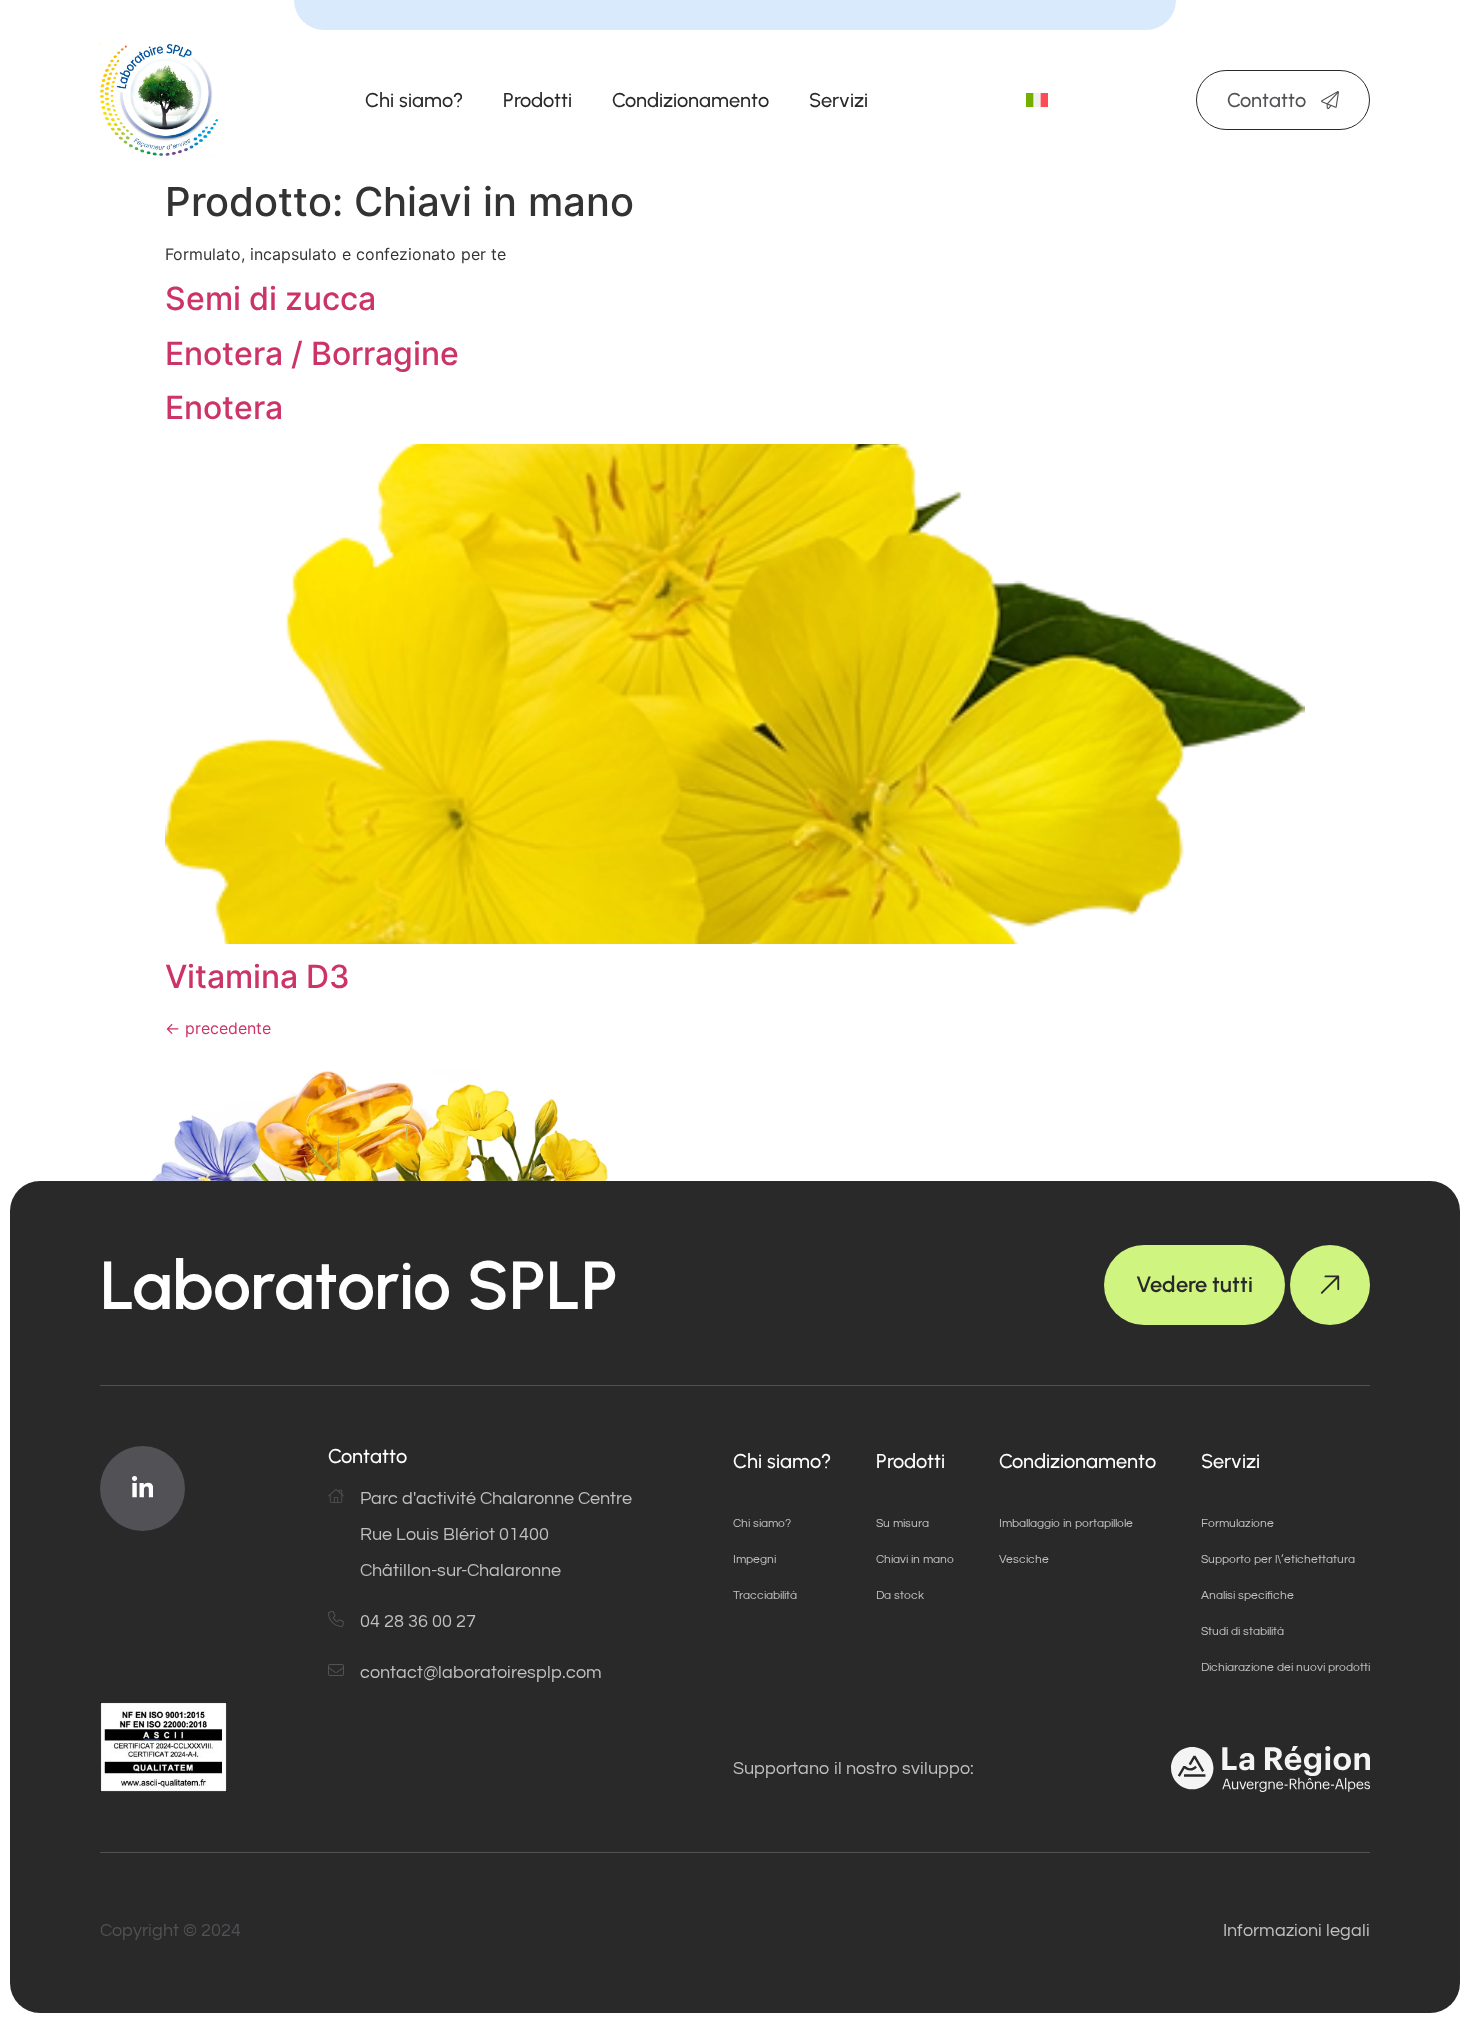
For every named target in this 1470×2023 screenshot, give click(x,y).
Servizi (838, 100)
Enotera (224, 407)
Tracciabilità (765, 1595)
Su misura (902, 1523)
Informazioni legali (1296, 1930)
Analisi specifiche (1247, 1595)
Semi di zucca (270, 298)
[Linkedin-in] (142, 1488)
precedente (218, 1028)
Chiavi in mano (915, 1559)
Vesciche (1024, 1559)
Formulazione (1237, 1523)
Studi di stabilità (1242, 1631)
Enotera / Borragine (312, 353)
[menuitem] (1037, 100)
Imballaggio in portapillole (1066, 1523)
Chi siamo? (414, 100)
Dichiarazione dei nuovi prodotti (1285, 1667)
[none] (1037, 100)
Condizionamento (690, 100)
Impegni (754, 1559)
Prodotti (537, 100)
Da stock (900, 1595)
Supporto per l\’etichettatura (1278, 1559)
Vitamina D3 (257, 976)
